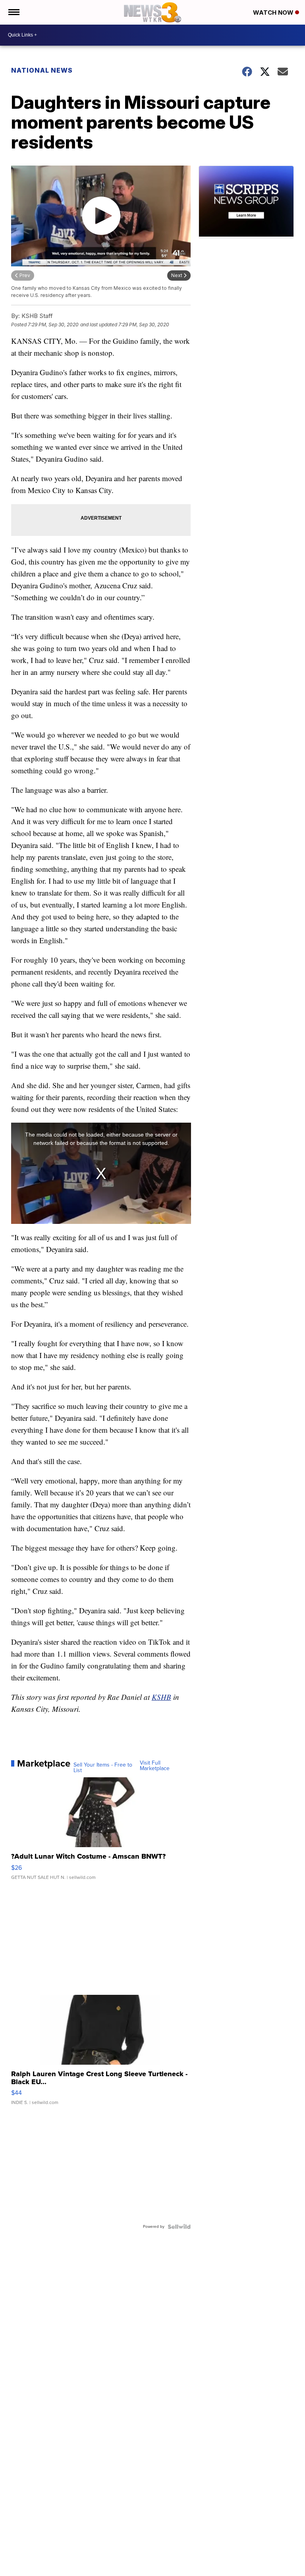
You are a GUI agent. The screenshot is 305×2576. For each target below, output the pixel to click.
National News (42, 70)
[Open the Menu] (13, 12)
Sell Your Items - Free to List (103, 1768)
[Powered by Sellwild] (179, 2227)
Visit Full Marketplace (155, 1766)
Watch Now (274, 13)
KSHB (161, 1697)
